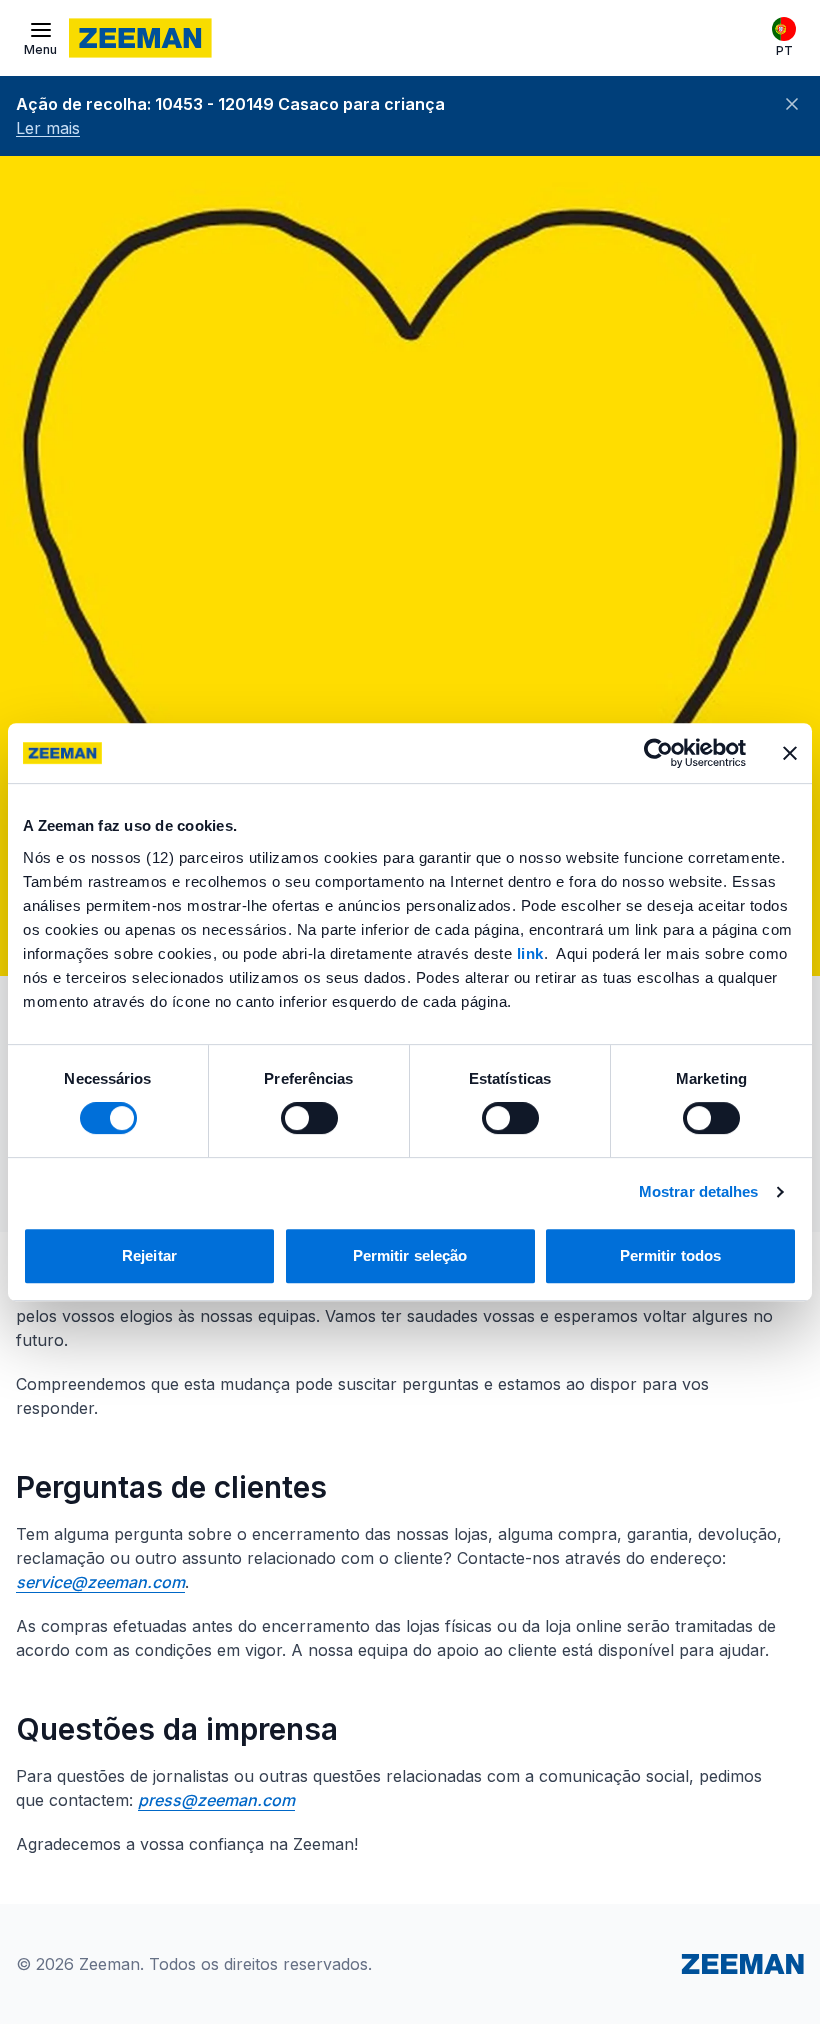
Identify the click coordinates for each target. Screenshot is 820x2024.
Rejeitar (149, 1255)
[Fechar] (792, 104)
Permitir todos (670, 1255)
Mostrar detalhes (699, 1191)
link (530, 953)
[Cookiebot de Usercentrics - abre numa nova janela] (658, 753)
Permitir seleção (410, 1255)
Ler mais (48, 128)
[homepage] (140, 38)
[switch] (309, 1118)
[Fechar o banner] (790, 753)
